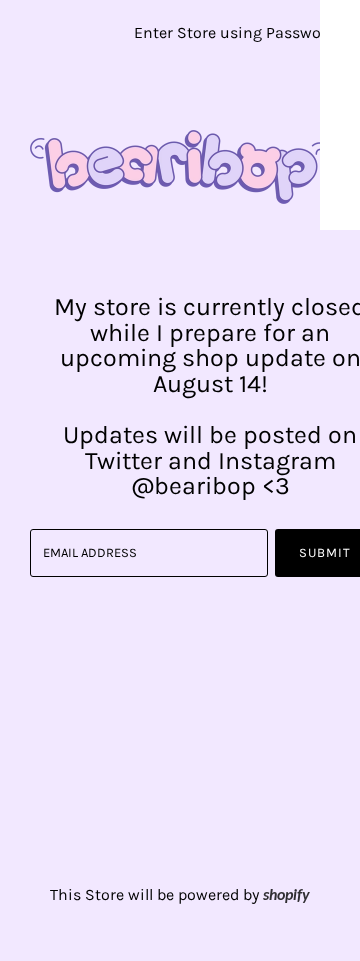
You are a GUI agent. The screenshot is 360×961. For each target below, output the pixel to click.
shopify (286, 896)
